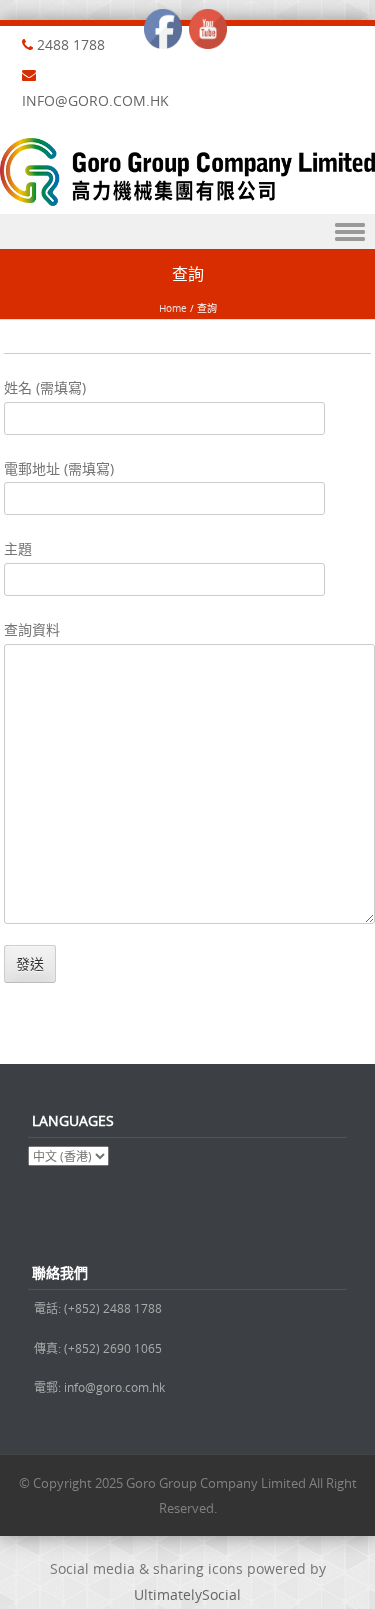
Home (173, 308)
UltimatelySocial (187, 1594)
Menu (187, 231)
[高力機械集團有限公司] (187, 200)
